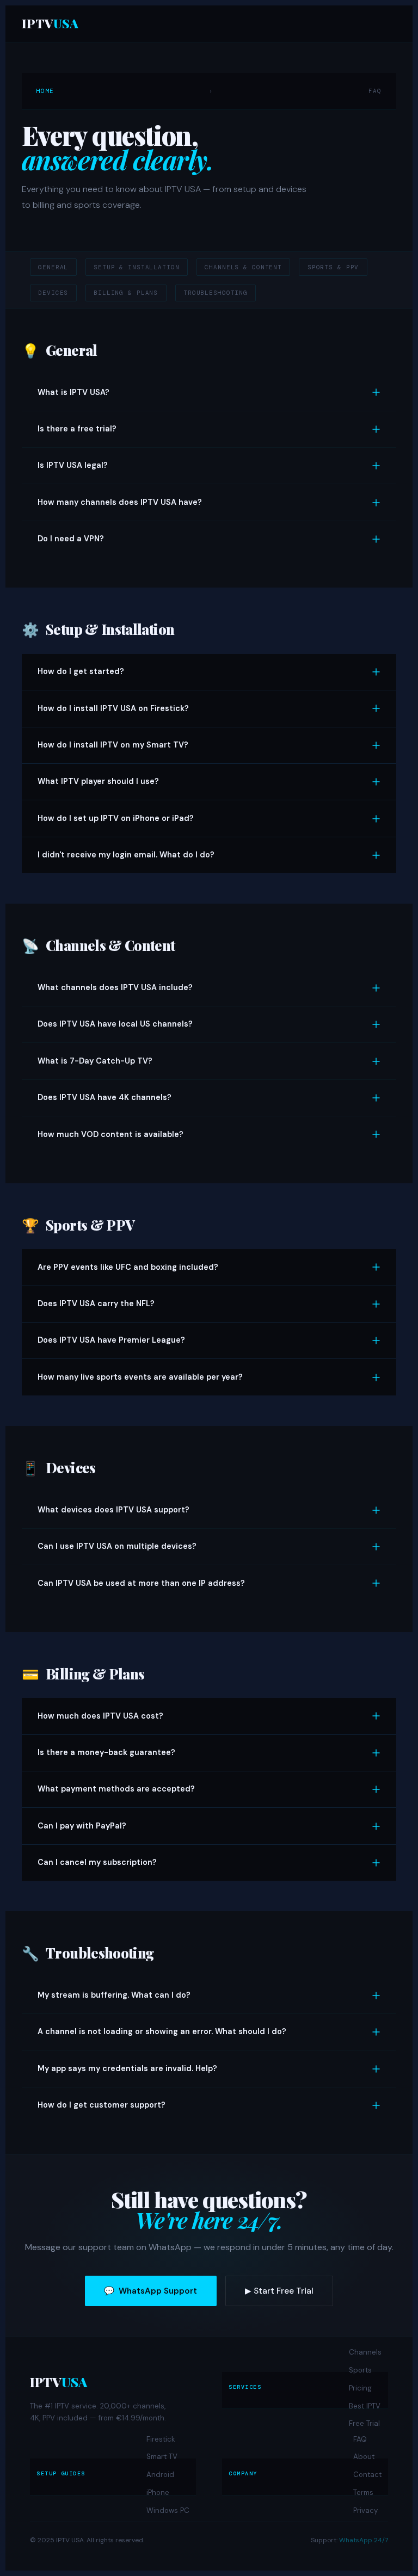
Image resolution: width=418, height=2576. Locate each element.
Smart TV (162, 2457)
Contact (367, 2475)
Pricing (360, 2388)
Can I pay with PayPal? (82, 1826)
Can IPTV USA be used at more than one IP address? (141, 1583)
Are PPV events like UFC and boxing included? (128, 1267)
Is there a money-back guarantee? (106, 1752)
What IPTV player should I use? (98, 781)
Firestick (161, 2439)
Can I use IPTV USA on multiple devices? (117, 1546)
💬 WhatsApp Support (150, 2291)
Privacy (365, 2510)
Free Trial (364, 2423)
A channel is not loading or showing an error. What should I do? (162, 2031)
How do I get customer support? (102, 2105)
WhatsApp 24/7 (364, 2540)
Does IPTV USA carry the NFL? (96, 1304)
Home (45, 91)
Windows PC (168, 2510)
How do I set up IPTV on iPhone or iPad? (116, 818)
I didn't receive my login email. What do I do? (126, 855)
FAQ (360, 2439)
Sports (360, 2370)
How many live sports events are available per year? (140, 1377)
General (53, 267)
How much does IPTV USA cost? (100, 1716)
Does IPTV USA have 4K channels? (104, 1097)
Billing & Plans (126, 293)
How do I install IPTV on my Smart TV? (113, 745)
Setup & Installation (136, 267)
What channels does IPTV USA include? (115, 987)
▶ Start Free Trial (279, 2291)
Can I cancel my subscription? (97, 1862)
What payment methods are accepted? (116, 1789)
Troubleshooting (216, 293)
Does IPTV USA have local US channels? (115, 1024)
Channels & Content (243, 267)
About (364, 2457)
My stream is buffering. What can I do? (114, 1995)
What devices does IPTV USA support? (113, 1510)
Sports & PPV (333, 267)
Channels (365, 2352)
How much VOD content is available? (110, 1134)
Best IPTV (365, 2406)
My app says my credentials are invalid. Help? (127, 2068)
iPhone (158, 2492)
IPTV (50, 23)
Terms (363, 2492)
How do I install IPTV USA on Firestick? (113, 708)
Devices (53, 293)
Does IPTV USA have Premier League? (111, 1340)
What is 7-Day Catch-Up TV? (95, 1061)
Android (160, 2475)
